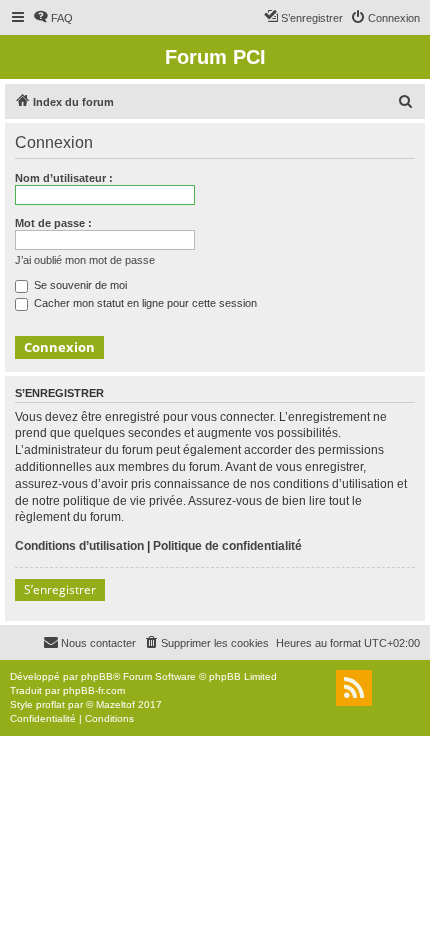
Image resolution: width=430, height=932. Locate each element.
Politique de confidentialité (227, 546)
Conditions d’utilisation (79, 546)
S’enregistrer (60, 589)
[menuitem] (53, 18)
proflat (50, 704)
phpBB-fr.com (94, 690)
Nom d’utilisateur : (64, 178)
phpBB (97, 676)
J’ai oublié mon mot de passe (85, 260)
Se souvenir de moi (79, 285)
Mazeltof (115, 704)
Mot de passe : (53, 223)
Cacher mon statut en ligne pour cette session (144, 303)
